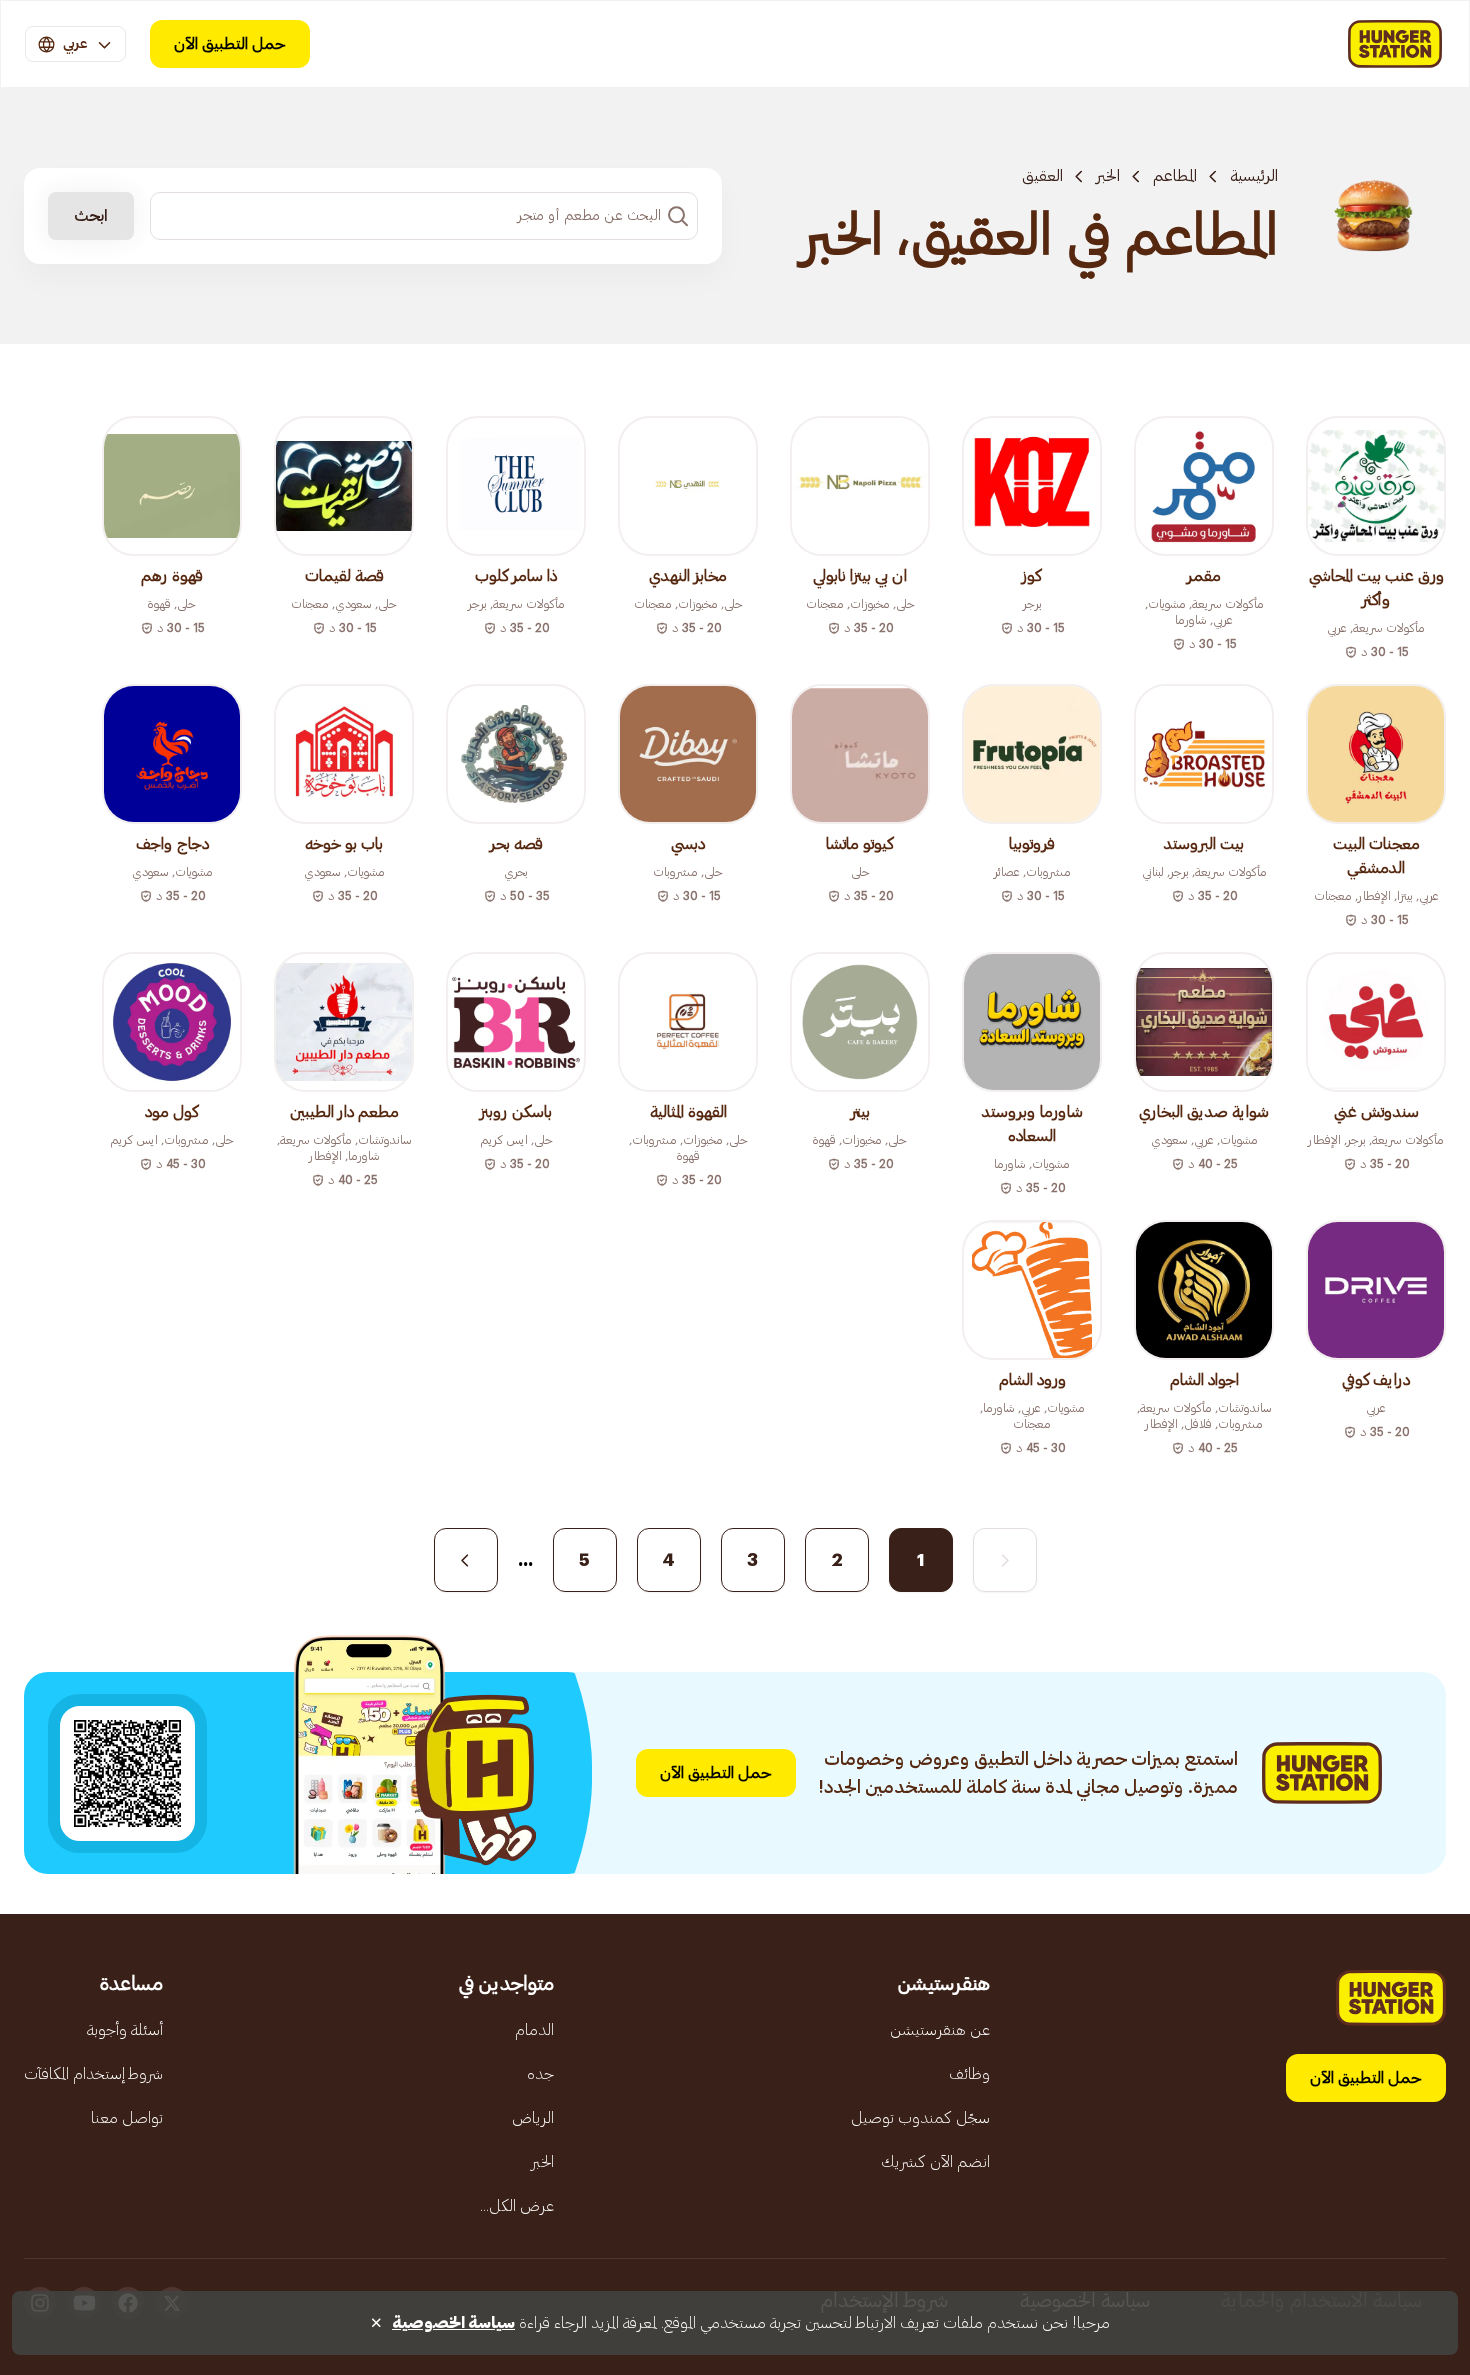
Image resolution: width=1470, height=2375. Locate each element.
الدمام (534, 2030)
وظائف (969, 2074)
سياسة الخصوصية (453, 2323)
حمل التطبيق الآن (230, 44)
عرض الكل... (517, 2206)
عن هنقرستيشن (940, 2030)
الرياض (533, 2118)
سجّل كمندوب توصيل (920, 2118)
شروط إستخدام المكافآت (93, 2074)
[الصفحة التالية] (466, 1560)
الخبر (1108, 176)
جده (540, 2074)
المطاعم (1175, 176)
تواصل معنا (127, 2118)
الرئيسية (1254, 176)
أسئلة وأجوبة (125, 2030)
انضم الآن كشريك (935, 2162)
